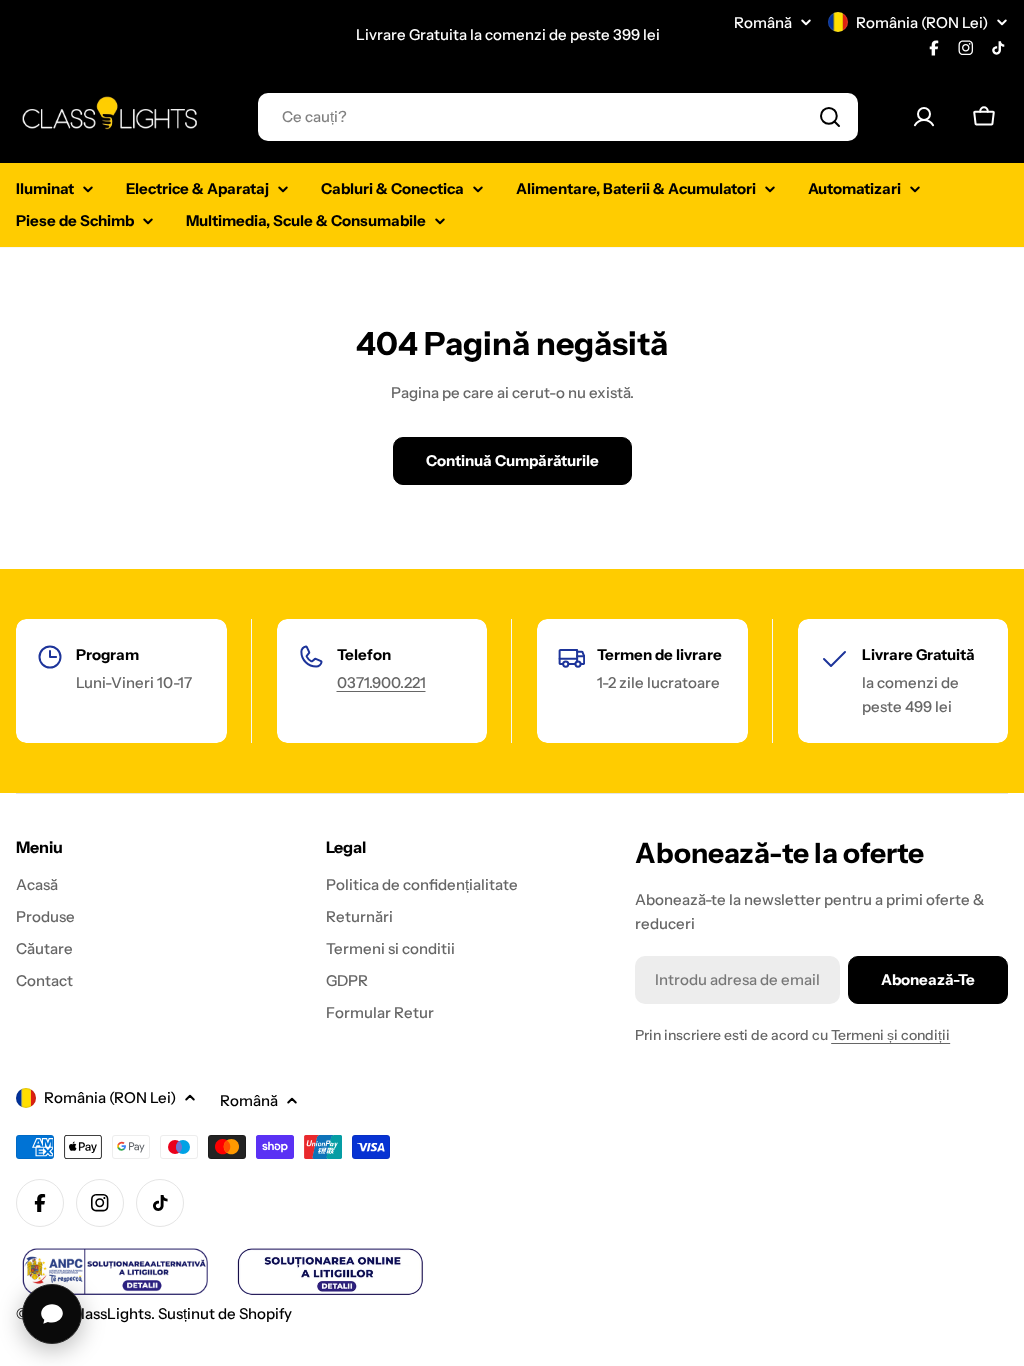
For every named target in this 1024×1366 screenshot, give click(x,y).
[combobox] (558, 117)
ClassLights (110, 1313)
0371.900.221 (381, 682)
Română (763, 22)
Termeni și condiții (890, 1035)
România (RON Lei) (922, 22)
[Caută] (830, 117)
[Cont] (924, 117)
